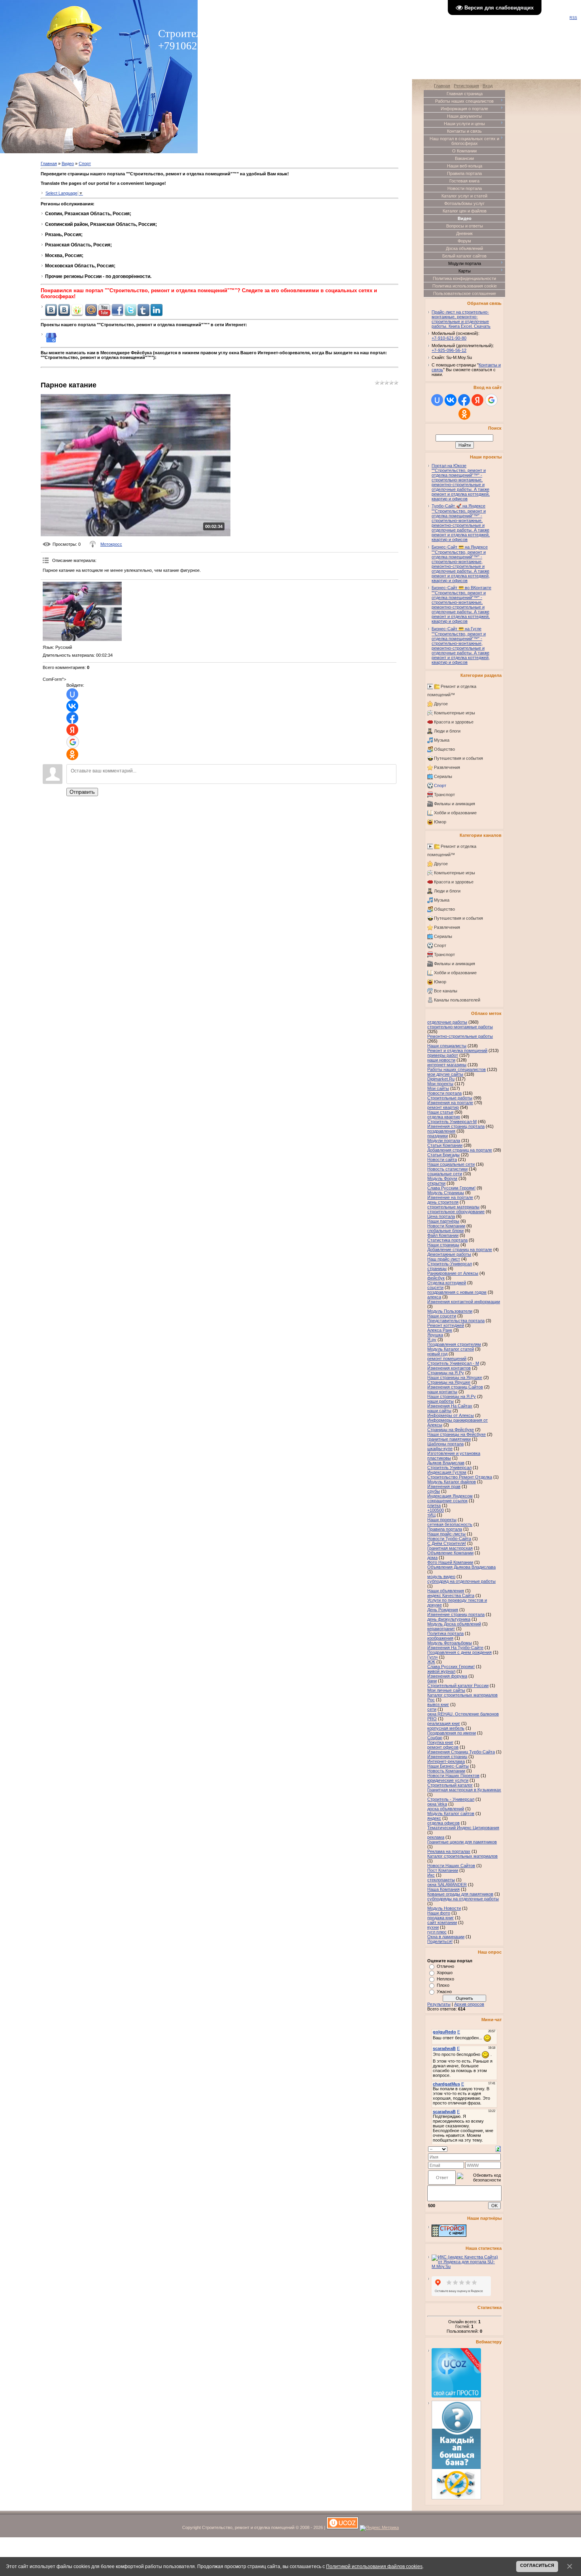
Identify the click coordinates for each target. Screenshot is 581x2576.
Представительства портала (456, 1321)
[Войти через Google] (73, 742)
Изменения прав (444, 1486)
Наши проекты (442, 1520)
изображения (440, 1638)
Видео (68, 163)
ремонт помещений (447, 1358)
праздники (438, 1136)
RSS (573, 18)
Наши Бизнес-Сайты (448, 1766)
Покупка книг (440, 1742)
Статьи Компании (445, 1145)
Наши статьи (440, 1112)
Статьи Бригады (443, 1155)
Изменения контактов (449, 1368)
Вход (488, 86)
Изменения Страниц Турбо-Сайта (461, 1752)
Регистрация (466, 86)
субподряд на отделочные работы (461, 1581)
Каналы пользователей (457, 1000)
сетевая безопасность (450, 1524)
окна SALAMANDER (447, 1885)
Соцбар (435, 1738)
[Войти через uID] (72, 694)
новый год (437, 1354)
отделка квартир (444, 1117)
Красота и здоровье (454, 722)
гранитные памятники (449, 1439)
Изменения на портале (450, 1103)
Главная (49, 163)
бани (432, 1681)
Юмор (440, 822)
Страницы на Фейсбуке (451, 1430)
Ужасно (444, 1992)
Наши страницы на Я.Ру (452, 1396)
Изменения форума (447, 1676)
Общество (444, 749)
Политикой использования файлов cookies (374, 2566)
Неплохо (445, 1979)
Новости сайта (442, 1159)
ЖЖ (431, 1662)
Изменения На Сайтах (450, 1406)
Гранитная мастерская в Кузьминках (464, 1790)
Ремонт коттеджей (446, 1325)
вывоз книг (438, 1704)
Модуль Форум (442, 1178)
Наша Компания (443, 1889)
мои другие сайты (445, 1074)
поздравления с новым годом (457, 1292)
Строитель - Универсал (451, 1799)
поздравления (441, 1131)
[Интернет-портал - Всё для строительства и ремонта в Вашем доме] (449, 2235)
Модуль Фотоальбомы (450, 1643)
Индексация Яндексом (450, 1496)
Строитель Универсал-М (452, 1122)
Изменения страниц (447, 1757)
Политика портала (445, 1633)
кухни (433, 1927)
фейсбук (436, 1278)
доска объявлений (446, 1809)
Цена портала (441, 1216)
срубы (434, 1491)
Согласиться (537, 2565)
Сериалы (443, 776)
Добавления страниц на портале (460, 1150)
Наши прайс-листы (446, 1534)
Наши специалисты (447, 1046)
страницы (437, 1268)
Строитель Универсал (449, 1467)
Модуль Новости (444, 1908)
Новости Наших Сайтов (451, 1866)
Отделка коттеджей (447, 1283)
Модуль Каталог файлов (452, 1482)
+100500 (436, 1510)
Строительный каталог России (458, 1685)
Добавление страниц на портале (460, 1249)
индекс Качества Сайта (451, 1595)
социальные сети (445, 1174)
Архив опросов (469, 2004)
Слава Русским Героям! (451, 1188)
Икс (431, 1875)
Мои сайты (438, 1088)
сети (432, 1709)
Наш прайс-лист (444, 1259)
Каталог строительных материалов (462, 1856)
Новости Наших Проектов (453, 1776)
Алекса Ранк (440, 1330)
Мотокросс (111, 544)
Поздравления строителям (454, 1344)
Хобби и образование (455, 813)
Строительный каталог (450, 1785)
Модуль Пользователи (450, 1311)
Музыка (442, 740)
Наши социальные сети (451, 1164)
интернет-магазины (447, 1065)
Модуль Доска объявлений (454, 1624)
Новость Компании (446, 1771)
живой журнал (441, 1671)
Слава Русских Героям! (451, 1667)
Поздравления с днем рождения (459, 1652)
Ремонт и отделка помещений (457, 1050)
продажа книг (440, 1918)
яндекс (434, 1818)
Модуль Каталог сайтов (451, 1813)
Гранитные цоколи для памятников (462, 1842)
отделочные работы (447, 1022)
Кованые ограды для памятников (460, 1894)
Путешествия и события (458, 758)
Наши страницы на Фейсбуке (456, 1434)
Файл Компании (443, 1235)
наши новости (441, 1060)
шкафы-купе (440, 1449)
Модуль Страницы (446, 1193)
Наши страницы (443, 1245)
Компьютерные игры (455, 713)
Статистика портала (447, 1240)
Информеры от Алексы (451, 1415)
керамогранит (441, 1629)
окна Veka (437, 1804)
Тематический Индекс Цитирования (463, 1828)
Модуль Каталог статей (451, 1349)
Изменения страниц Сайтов (455, 1387)
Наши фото (439, 1913)
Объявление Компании (450, 1553)
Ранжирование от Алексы (453, 1273)
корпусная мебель (446, 1728)
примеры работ (443, 1055)
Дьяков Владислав (446, 1463)
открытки (436, 1183)
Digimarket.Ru (441, 1079)
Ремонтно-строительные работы (460, 1036)
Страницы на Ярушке (449, 1382)
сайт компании (442, 1922)
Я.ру (432, 1340)
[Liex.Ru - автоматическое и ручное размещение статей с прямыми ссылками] (456, 2498)
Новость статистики (447, 1169)
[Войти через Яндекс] (72, 730)
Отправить (82, 792)
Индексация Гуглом (447, 1472)
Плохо (443, 1985)
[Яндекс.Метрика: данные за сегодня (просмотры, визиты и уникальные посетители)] (379, 2528)
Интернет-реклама (446, 1761)
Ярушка (435, 1335)
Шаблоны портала (445, 1444)
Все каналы (446, 991)
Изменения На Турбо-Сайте (455, 1648)
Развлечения (447, 767)
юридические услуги (448, 1780)
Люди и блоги (447, 731)
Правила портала (445, 1529)
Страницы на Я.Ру (446, 1373)
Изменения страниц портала (456, 1126)
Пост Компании (443, 1870)
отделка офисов (443, 1823)
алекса (434, 1297)
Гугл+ (433, 1657)
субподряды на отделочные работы (463, 1899)
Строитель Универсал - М (453, 1363)
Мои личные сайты (446, 1690)
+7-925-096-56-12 (449, 350)
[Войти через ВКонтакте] (72, 706)
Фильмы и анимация (455, 804)
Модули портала (444, 1141)
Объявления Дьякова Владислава (461, 1567)
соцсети (435, 1287)
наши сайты (439, 1411)
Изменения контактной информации (464, 1302)
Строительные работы (450, 1098)
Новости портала (444, 1093)
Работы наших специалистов (456, 1069)
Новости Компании (446, 1226)
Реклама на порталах (449, 1851)
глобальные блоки (445, 1231)
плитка (434, 1505)
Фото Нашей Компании (450, 1562)
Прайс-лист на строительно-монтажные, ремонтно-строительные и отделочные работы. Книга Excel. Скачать (461, 319)
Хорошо (445, 1973)
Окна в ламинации (446, 1937)
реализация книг (444, 1723)
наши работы (440, 1401)
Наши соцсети (442, 1316)
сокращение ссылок (447, 1501)
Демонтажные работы (449, 1254)
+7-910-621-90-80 (449, 338)
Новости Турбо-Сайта (449, 1539)
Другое (441, 704)
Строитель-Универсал (450, 1264)
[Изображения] (82, 611)
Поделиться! (440, 1941)
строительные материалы (453, 1207)
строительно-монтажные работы (460, 1027)
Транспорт (444, 795)
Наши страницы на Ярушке (455, 1377)
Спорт (85, 163)
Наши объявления (446, 1591)
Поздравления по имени (452, 1733)
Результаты (439, 2004)
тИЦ (431, 1515)
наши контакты (442, 1392)
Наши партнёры (443, 1221)
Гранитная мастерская (450, 1548)
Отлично (445, 1966)
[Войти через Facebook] (72, 718)
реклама (436, 1837)
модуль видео (441, 1576)
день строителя (443, 1202)
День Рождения (443, 1610)
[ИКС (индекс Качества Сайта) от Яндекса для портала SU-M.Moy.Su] (467, 2266)
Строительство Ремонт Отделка (460, 1477)
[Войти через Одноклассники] (72, 754)
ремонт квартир (443, 1107)
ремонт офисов (443, 1747)
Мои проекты (440, 1084)
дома (432, 1558)
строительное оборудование (456, 1212)
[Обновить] (498, 2148)
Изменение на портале (450, 1197)
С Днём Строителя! (447, 1543)
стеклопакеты (441, 1880)
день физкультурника (449, 1619)
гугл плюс (437, 1932)
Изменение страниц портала (456, 1614)
